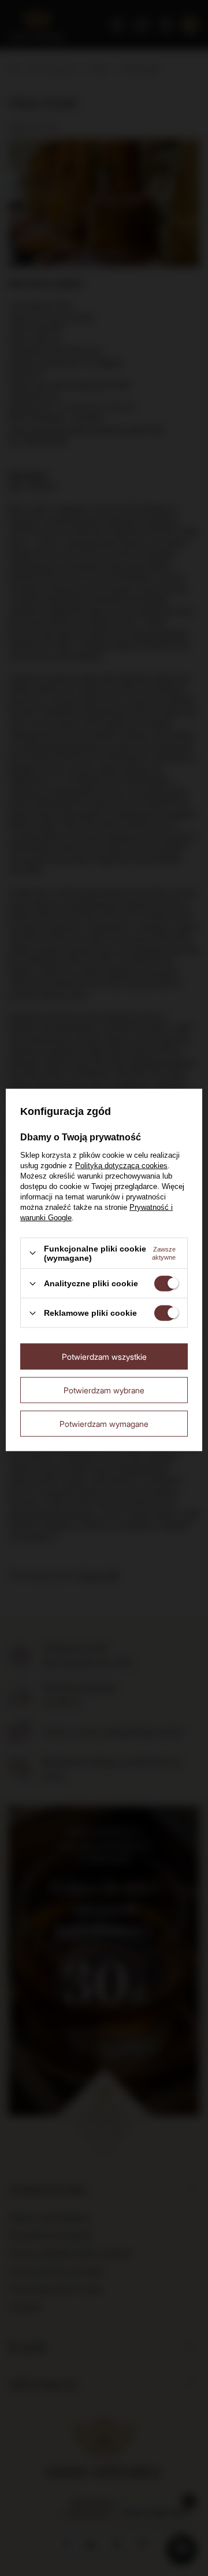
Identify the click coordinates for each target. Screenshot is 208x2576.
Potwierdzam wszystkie (104, 1356)
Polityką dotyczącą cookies (121, 1166)
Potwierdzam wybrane (104, 1390)
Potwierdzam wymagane (104, 1423)
